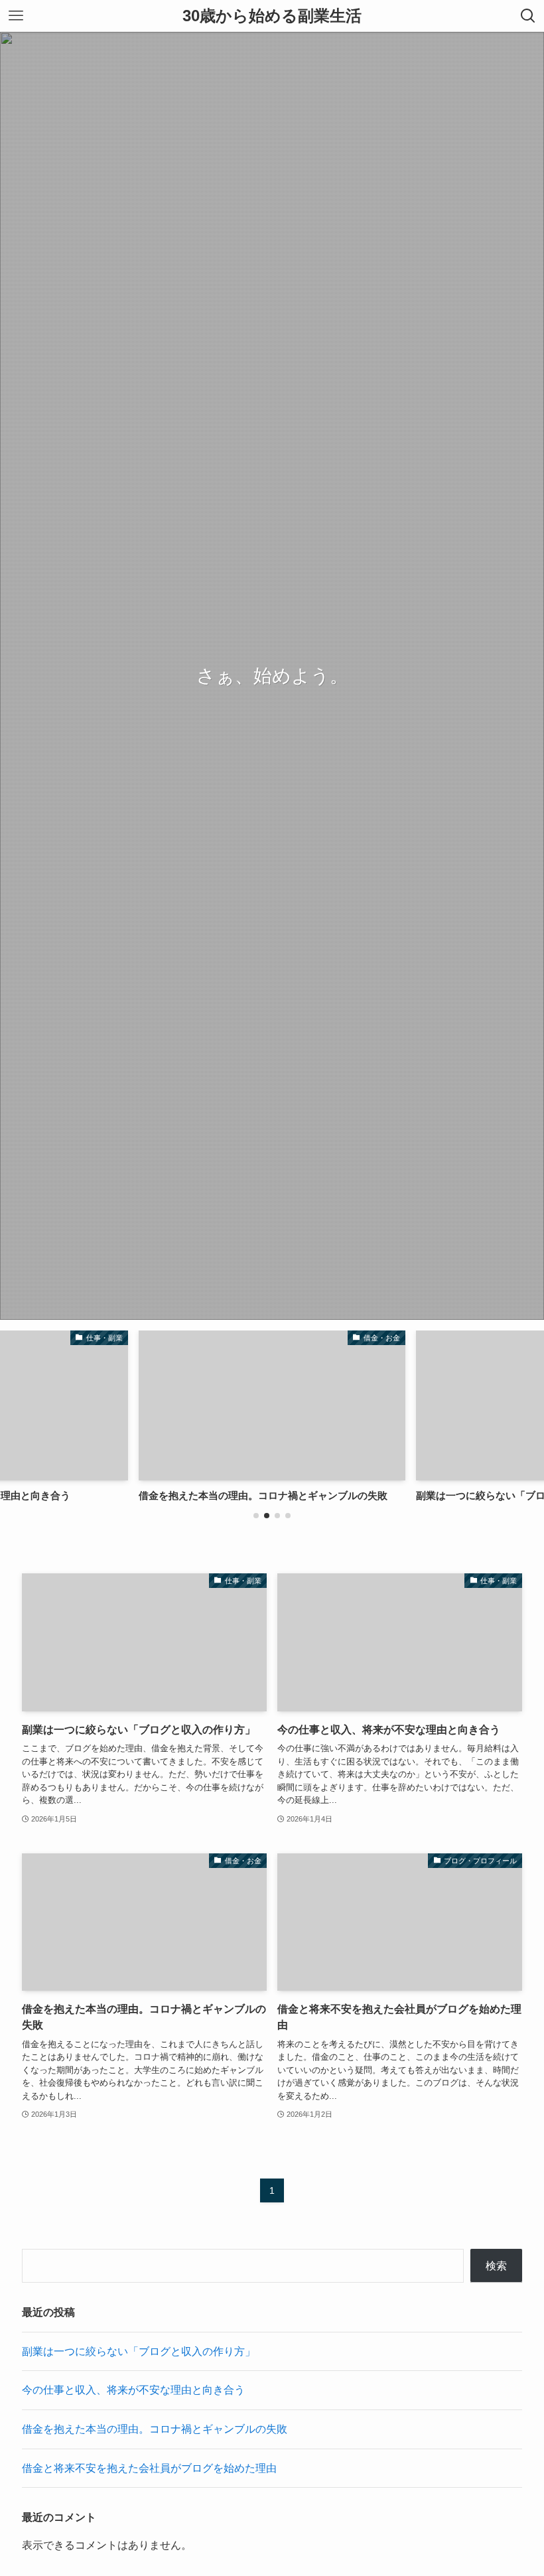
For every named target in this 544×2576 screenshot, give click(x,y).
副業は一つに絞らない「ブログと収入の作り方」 (139, 2351)
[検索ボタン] (528, 16)
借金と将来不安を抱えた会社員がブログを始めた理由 (149, 2468)
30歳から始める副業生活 (272, 16)
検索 (496, 2266)
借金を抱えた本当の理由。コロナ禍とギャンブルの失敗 (155, 2429)
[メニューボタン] (16, 16)
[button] (256, 1516)
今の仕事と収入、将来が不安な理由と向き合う (133, 2390)
